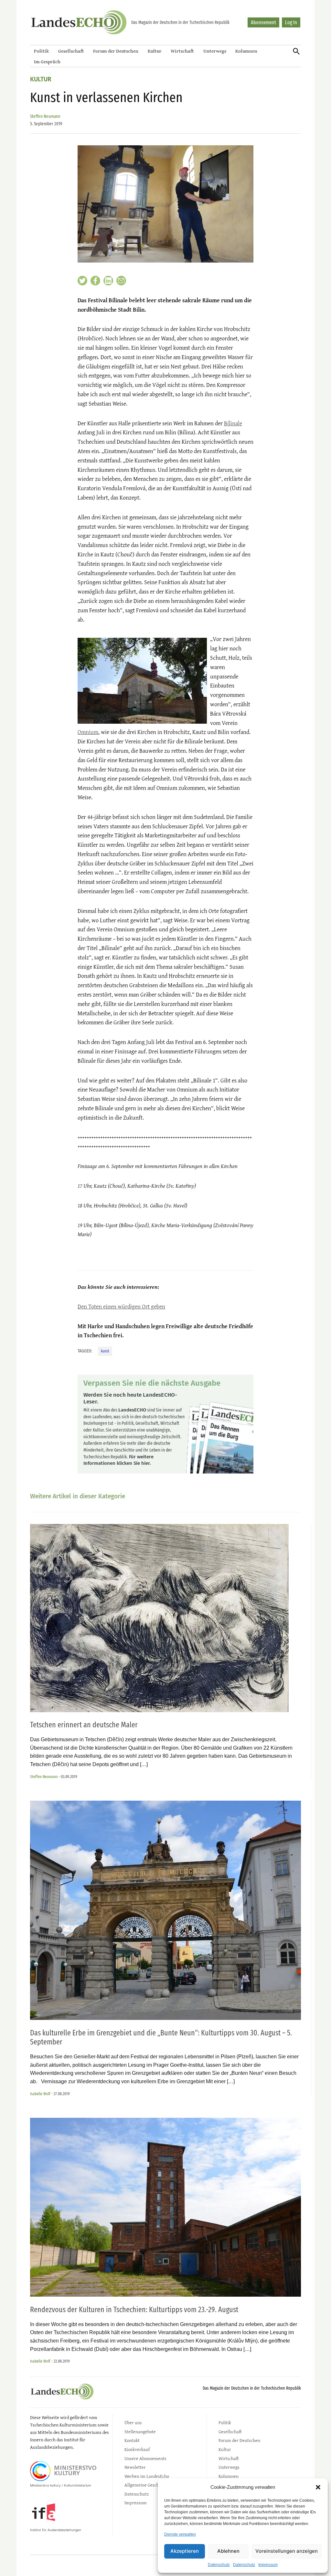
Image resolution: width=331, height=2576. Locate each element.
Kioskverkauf (137, 2449)
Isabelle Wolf (40, 2094)
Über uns (133, 2422)
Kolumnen (246, 51)
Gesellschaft (71, 51)
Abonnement (263, 22)
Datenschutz (219, 2565)
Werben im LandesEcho (147, 2476)
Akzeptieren (185, 2551)
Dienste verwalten (180, 2534)
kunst (105, 1351)
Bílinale (233, 423)
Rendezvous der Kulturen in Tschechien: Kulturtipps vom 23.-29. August (134, 2310)
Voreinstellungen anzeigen (287, 2551)
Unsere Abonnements (145, 2458)
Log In (291, 22)
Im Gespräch (47, 62)
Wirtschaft (182, 51)
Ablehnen (228, 2551)
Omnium (88, 732)
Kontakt (132, 2440)
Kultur (155, 51)
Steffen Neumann (45, 116)
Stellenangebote (140, 2431)
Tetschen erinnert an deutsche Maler (84, 1725)
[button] (318, 2487)
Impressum (268, 2565)
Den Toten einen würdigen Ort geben (121, 1306)
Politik (41, 51)
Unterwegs (215, 51)
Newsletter (135, 2467)
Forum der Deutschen (116, 51)
